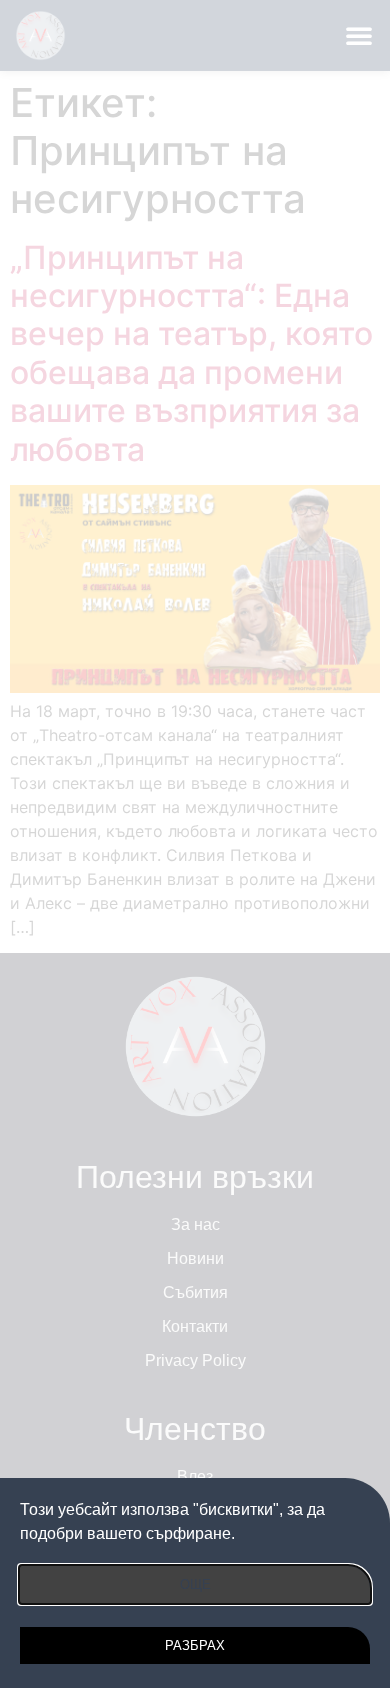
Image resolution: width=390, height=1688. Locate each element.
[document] (195, 844)
